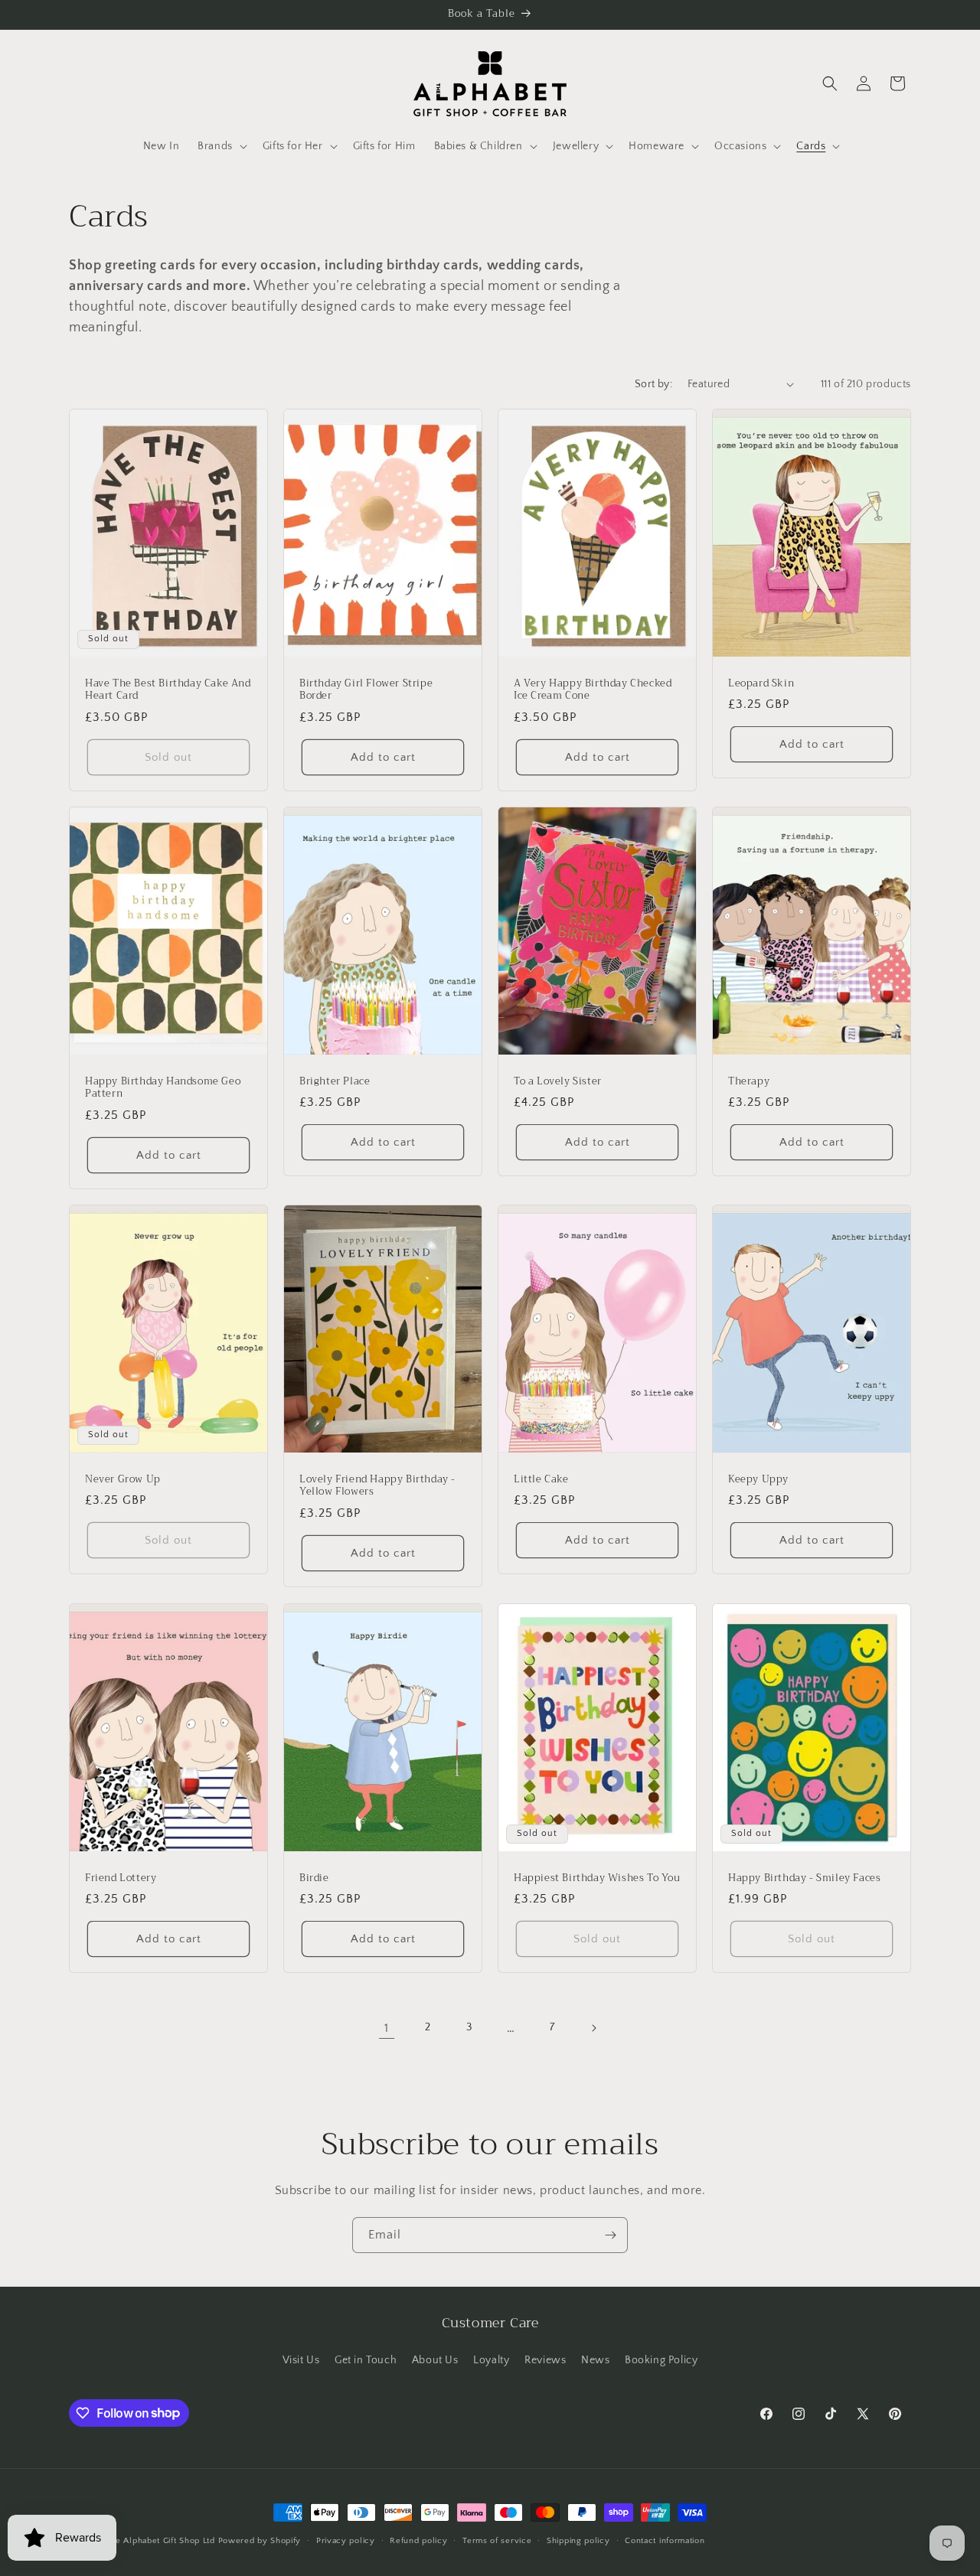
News (595, 2360)
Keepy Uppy (758, 1480)
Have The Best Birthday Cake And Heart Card (168, 690)
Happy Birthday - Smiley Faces (804, 1878)
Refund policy (418, 2540)
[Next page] (593, 2028)
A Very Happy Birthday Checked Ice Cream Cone (593, 690)
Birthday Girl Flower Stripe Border (366, 690)
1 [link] (387, 2028)
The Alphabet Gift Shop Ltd (160, 2541)
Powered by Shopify (260, 2541)
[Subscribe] (610, 2235)
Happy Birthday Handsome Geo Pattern (163, 1087)
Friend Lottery (121, 1878)
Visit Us (301, 2360)
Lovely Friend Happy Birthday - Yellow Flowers (377, 1486)
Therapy (749, 1081)
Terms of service (497, 2540)
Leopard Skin (761, 683)
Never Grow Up (123, 1480)
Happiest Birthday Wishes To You (597, 1878)
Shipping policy (578, 2540)
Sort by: (653, 384)
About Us (435, 2360)
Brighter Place (335, 1081)
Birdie (314, 1878)
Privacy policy (346, 2540)
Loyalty (491, 2360)
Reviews (545, 2360)
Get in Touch (366, 2360)
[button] (221, 146)
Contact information (665, 2540)
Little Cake (541, 1480)
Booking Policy (661, 2360)
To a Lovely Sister (558, 1081)
